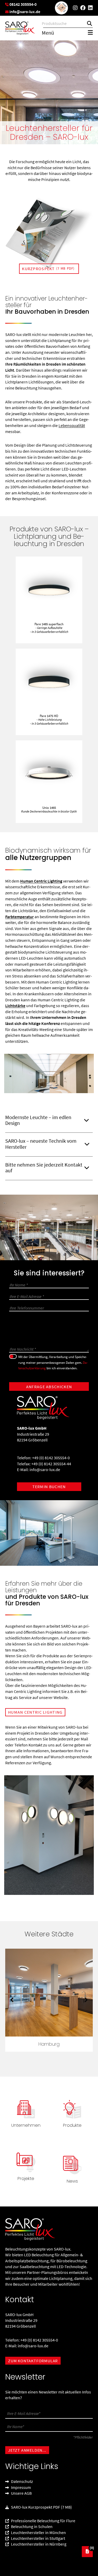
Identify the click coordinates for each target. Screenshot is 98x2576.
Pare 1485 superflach (49, 628)
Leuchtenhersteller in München (38, 2532)
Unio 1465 (49, 809)
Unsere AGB (21, 2493)
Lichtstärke (15, 1006)
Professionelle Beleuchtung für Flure (43, 2521)
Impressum (21, 2487)
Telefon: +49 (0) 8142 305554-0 (43, 1458)
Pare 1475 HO (49, 720)
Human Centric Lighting (41, 881)
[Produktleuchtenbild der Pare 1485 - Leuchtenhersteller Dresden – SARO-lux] (49, 589)
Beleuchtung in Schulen (31, 2527)
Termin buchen (49, 1487)
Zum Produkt (49, 640)
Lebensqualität (72, 425)
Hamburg (49, 2044)
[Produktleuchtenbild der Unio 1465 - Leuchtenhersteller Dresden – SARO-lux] (49, 773)
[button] (12, 2000)
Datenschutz (22, 2482)
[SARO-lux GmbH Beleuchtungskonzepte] (20, 28)
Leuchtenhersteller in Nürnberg (38, 2544)
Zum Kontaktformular (33, 2361)
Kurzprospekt (48, 269)
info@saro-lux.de (45, 1470)
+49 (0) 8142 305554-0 (39, 2340)
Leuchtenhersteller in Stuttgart (38, 2538)
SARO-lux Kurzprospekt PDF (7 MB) (41, 2507)
